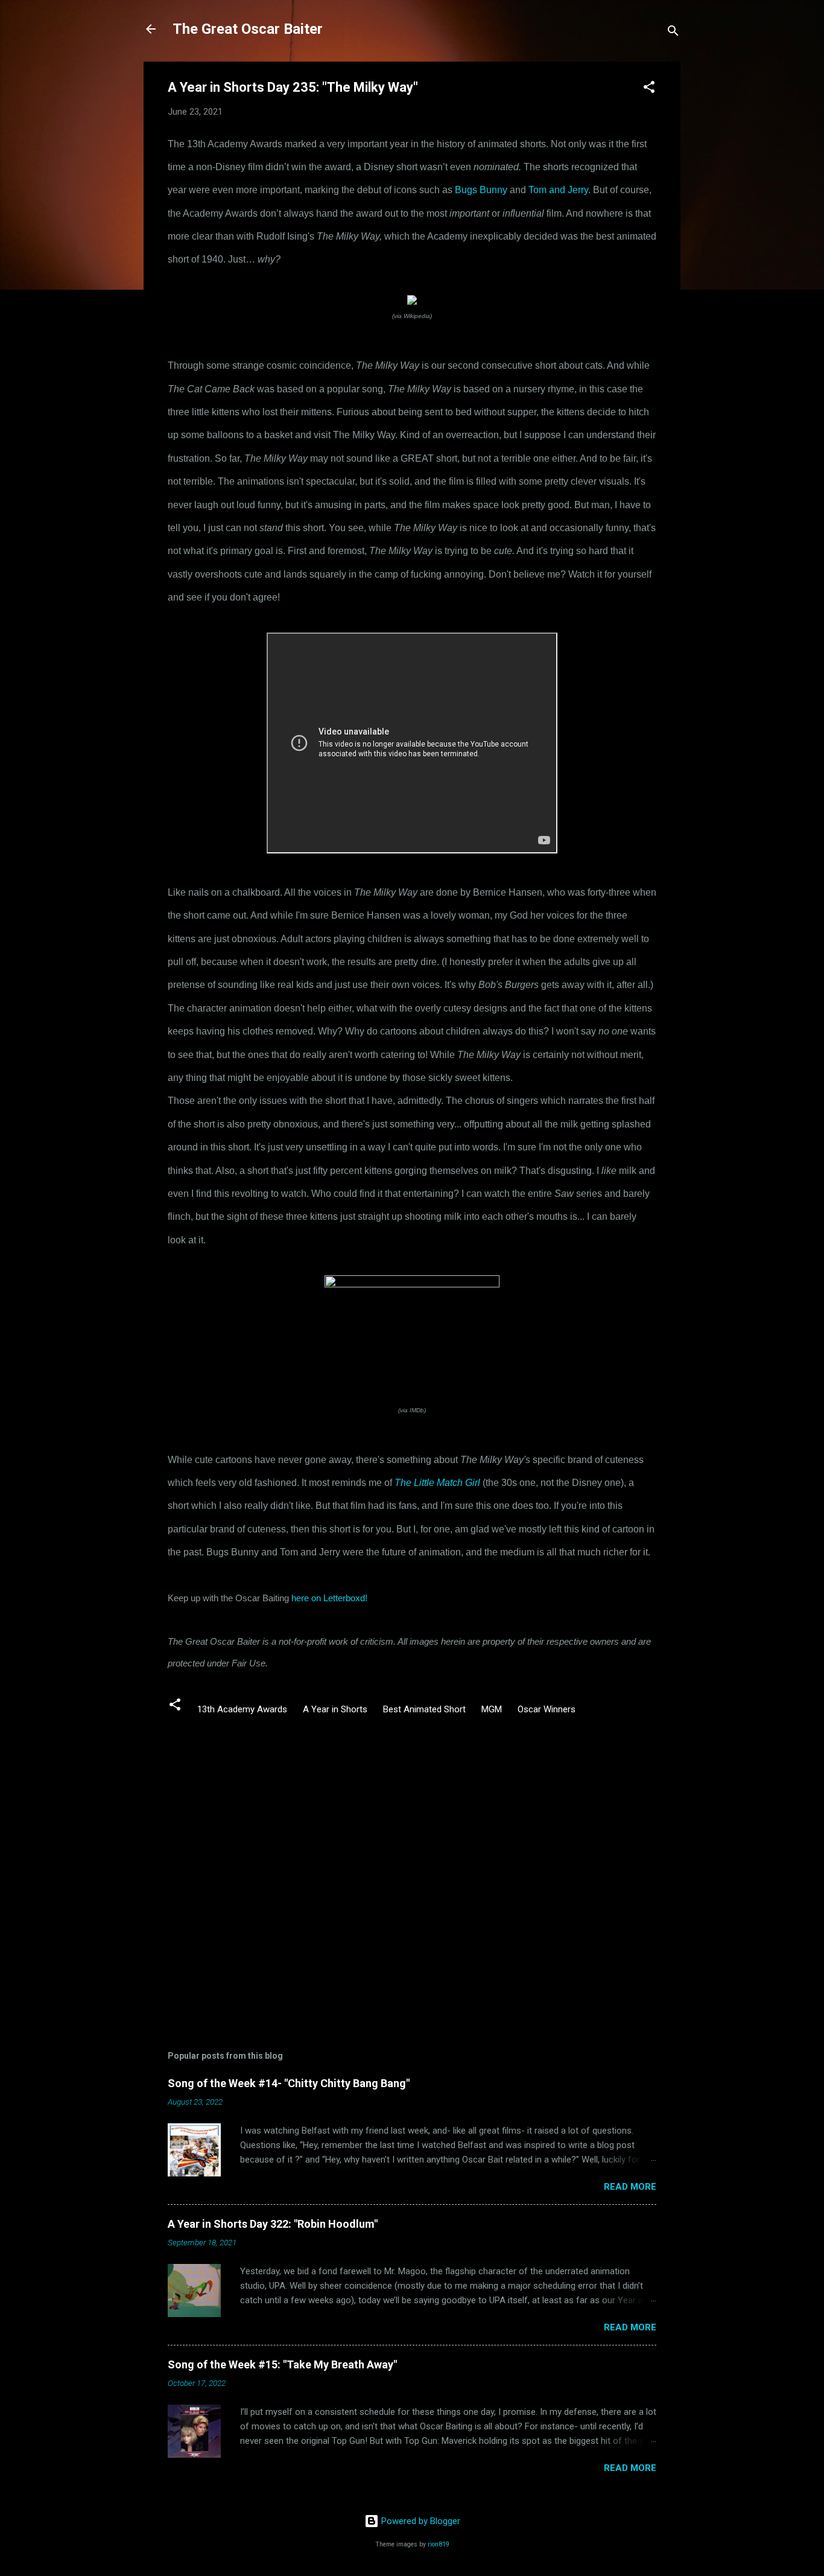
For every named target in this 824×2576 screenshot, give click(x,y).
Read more (630, 2187)
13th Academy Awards (242, 1709)
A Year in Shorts (335, 1709)
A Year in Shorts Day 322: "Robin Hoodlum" (273, 2224)
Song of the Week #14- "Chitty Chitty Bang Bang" (289, 2083)
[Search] (673, 33)
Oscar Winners (547, 1709)
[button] (649, 89)
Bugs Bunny (481, 190)
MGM (492, 1709)
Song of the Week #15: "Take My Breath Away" (282, 2364)
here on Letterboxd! (329, 1598)
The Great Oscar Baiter (248, 29)
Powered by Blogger (420, 2521)
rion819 (439, 2544)
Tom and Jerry (558, 190)
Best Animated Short (424, 1709)
